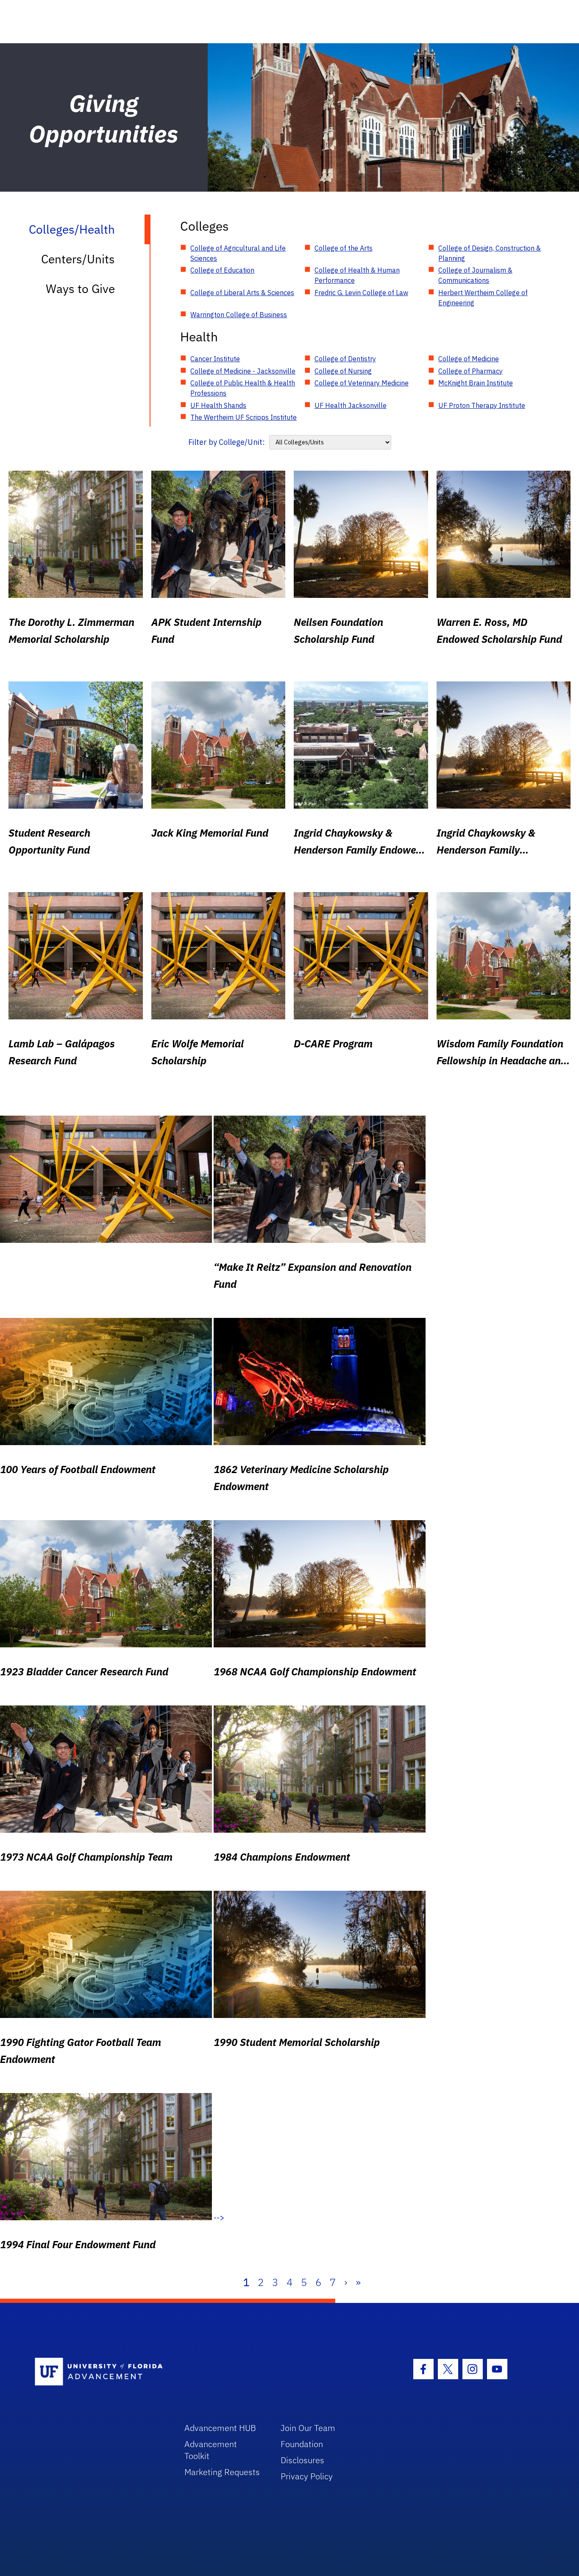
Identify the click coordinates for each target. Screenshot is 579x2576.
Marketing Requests (222, 2472)
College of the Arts (344, 248)
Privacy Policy (307, 2476)
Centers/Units (78, 259)
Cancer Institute (215, 359)
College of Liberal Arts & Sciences (242, 293)
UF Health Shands (218, 405)
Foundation (302, 2444)
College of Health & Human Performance (357, 275)
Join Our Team (308, 2428)
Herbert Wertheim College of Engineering (483, 298)
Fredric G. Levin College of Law (361, 293)
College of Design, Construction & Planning (490, 253)
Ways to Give (80, 289)
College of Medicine (469, 359)
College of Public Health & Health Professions (243, 388)
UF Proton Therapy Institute (482, 405)
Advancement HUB (220, 2428)
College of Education (222, 270)
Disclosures (302, 2460)
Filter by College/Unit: (227, 442)
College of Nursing (343, 371)
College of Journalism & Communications (475, 275)
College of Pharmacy (470, 371)
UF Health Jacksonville (351, 405)
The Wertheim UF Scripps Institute (244, 417)
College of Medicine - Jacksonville (243, 371)
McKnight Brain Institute (476, 383)
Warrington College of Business (239, 315)
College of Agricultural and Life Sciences (238, 253)
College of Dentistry (345, 359)
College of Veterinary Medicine (362, 383)
